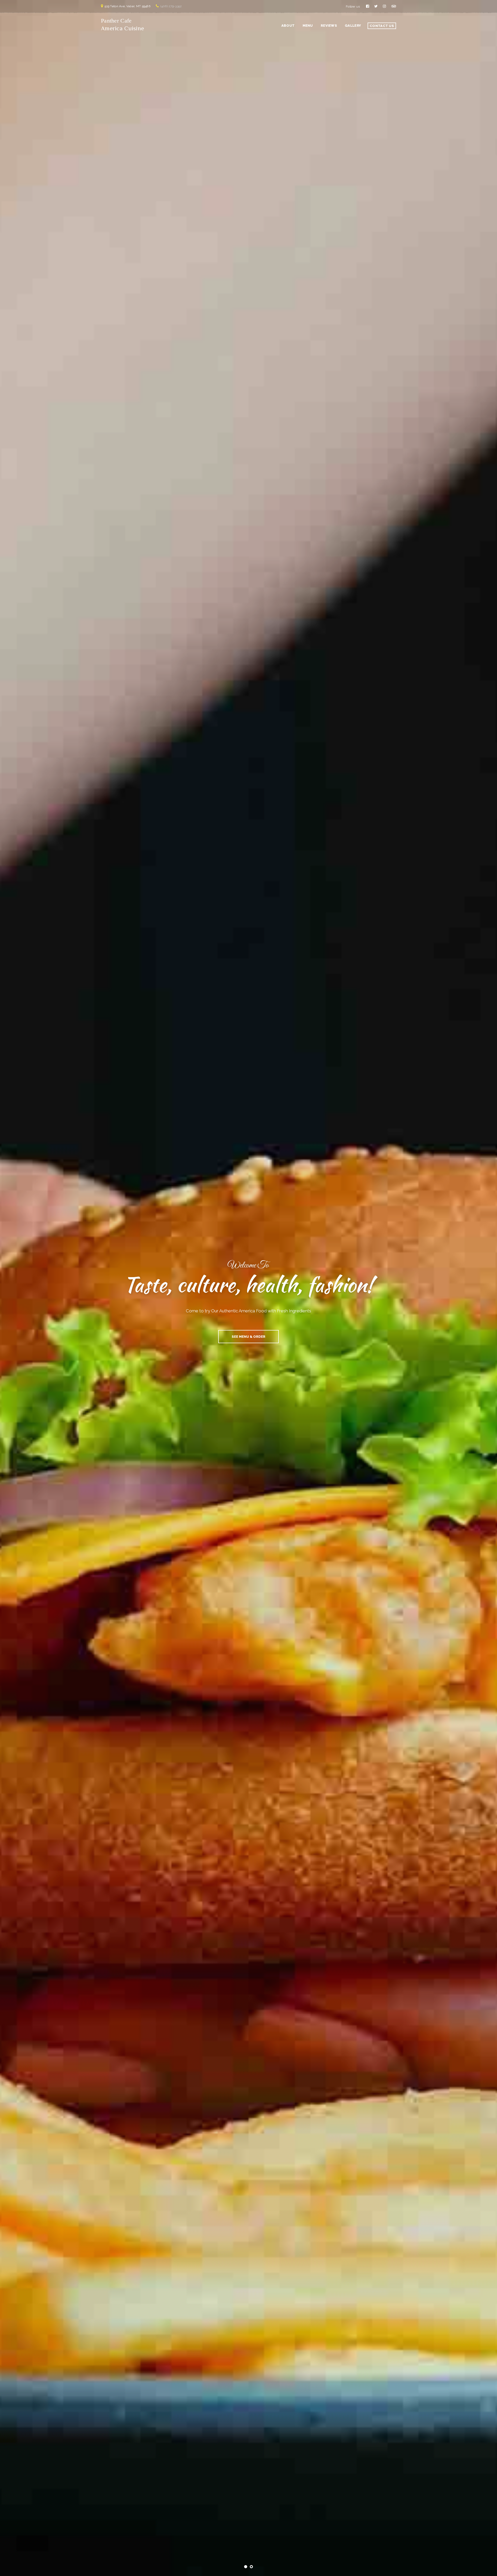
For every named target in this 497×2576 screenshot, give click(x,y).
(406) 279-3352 (171, 6)
